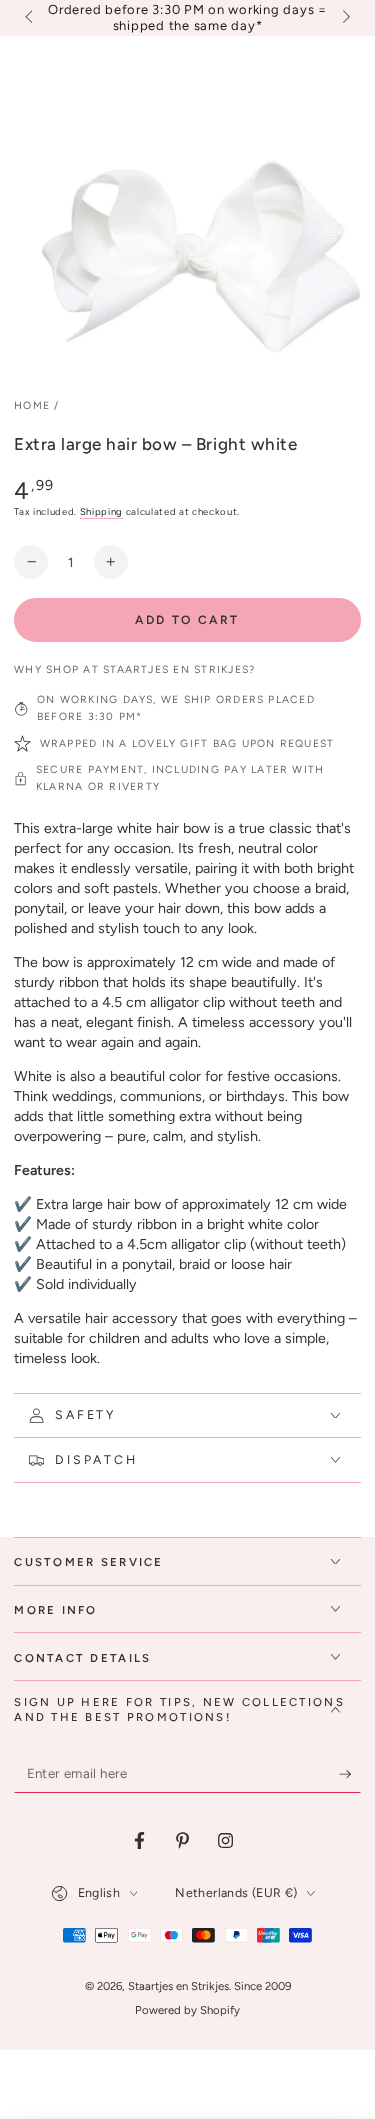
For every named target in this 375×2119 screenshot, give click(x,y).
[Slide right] (344, 18)
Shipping (101, 511)
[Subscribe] (350, 1775)
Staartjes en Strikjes (178, 1986)
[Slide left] (30, 18)
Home (32, 405)
